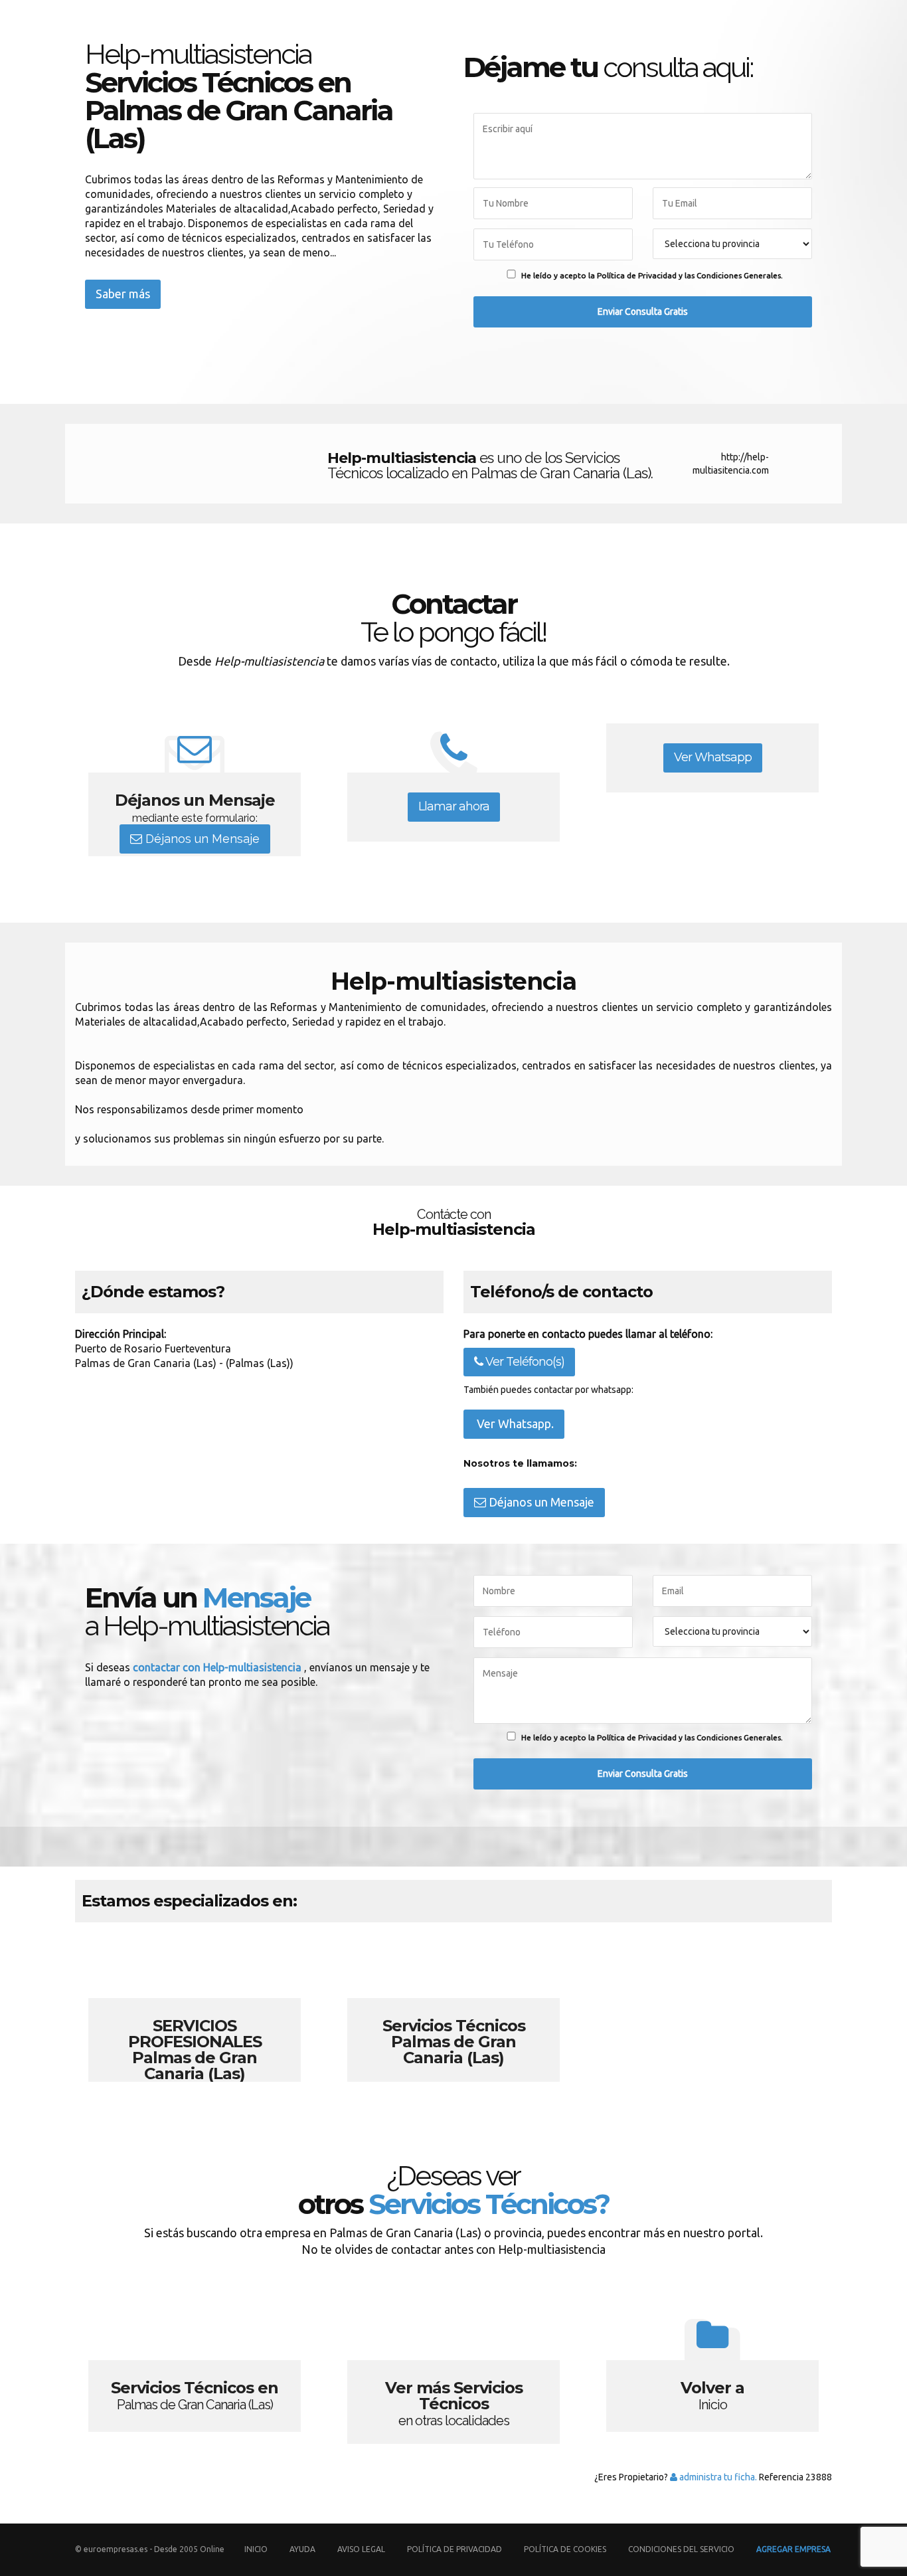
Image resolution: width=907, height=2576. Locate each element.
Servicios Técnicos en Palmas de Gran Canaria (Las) (195, 2371)
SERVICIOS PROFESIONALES (195, 2009)
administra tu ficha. (717, 2477)
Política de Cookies (565, 2549)
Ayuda (302, 2549)
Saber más (123, 294)
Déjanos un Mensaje (201, 839)
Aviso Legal (361, 2549)
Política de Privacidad (455, 2549)
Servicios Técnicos (453, 2009)
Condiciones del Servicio (681, 2549)
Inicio (256, 2549)
